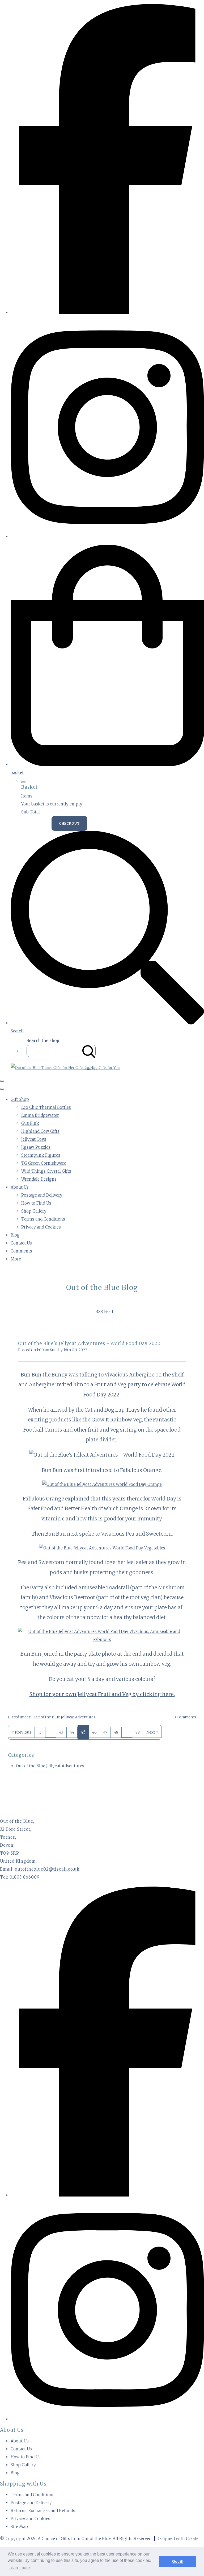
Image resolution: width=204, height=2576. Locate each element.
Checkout (69, 823)
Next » (152, 1732)
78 (138, 1732)
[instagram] (107, 537)
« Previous (21, 1732)
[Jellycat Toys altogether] (102, 1640)
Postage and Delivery (42, 1195)
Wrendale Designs (39, 1179)
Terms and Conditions (43, 1219)
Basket (36, 823)
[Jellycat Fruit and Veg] (102, 1455)
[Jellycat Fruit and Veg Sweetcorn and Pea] (102, 1548)
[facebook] (107, 313)
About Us (20, 1187)
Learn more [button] (19, 2568)
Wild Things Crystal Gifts (46, 1171)
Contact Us (21, 1243)
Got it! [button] (178, 2561)
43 (61, 1732)
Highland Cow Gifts (40, 1131)
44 (72, 1732)
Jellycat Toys (34, 1139)
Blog (15, 1235)
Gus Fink (30, 1123)
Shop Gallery (34, 1211)
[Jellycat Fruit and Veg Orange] (102, 1484)
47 (105, 1732)
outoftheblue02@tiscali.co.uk (47, 1869)
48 (116, 1732)
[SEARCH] (89, 1051)
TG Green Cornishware (44, 1163)
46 (94, 1732)
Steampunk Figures (41, 1155)
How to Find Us (36, 1203)
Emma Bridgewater (40, 1115)
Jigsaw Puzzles (36, 1147)
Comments (21, 1251)
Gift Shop (20, 1099)
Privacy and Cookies (41, 1227)
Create (192, 2539)
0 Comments (185, 1717)
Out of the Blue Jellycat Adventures (65, 1717)
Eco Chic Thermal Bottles (46, 1107)
